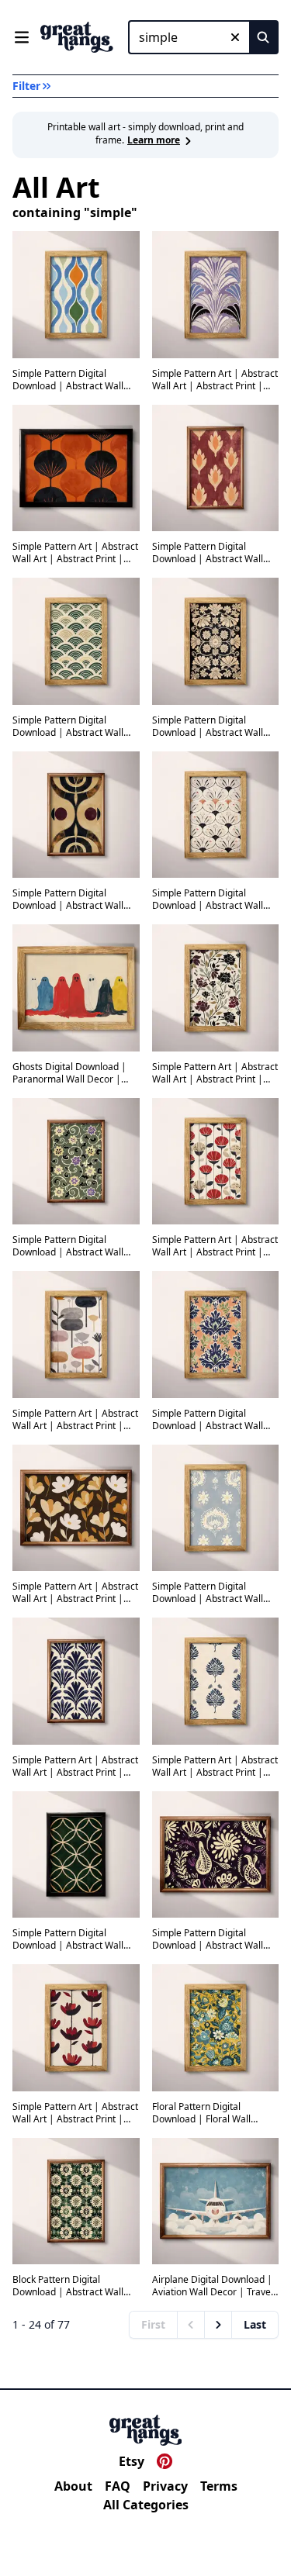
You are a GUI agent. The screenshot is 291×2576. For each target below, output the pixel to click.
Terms (219, 2486)
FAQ (118, 2486)
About (73, 2486)
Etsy (132, 2461)
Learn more (154, 140)
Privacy (165, 2486)
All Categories (146, 2505)
